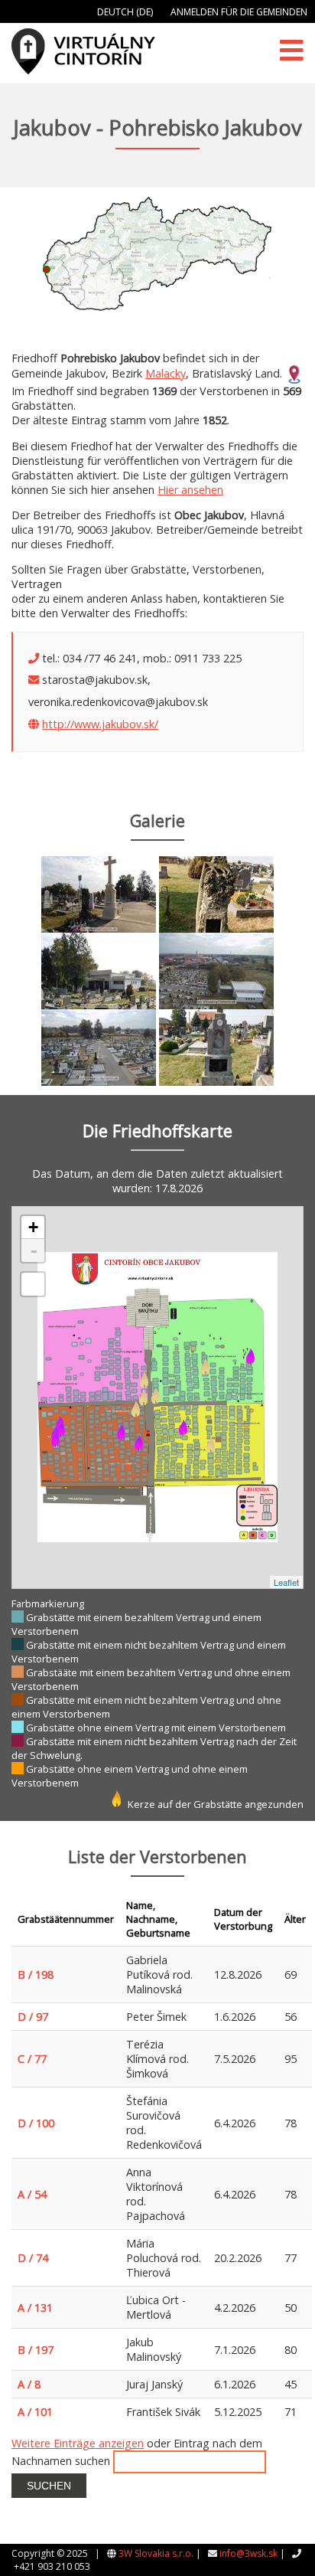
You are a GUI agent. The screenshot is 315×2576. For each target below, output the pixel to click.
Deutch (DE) (125, 12)
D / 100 (36, 2123)
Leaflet (286, 1582)
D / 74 (33, 2258)
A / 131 (35, 2308)
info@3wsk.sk (248, 2553)
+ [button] (33, 1227)
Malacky (166, 373)
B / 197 (36, 2350)
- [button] (34, 1250)
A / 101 (35, 2412)
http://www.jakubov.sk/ (100, 724)
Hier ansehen (190, 490)
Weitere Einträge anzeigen (78, 2443)
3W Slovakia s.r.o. (156, 2553)
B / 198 (36, 1974)
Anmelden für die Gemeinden (239, 12)
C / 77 (32, 2059)
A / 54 (32, 2194)
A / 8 (29, 2384)
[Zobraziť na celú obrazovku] (33, 1284)
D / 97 (33, 2017)
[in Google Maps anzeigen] (294, 373)
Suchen (49, 2486)
